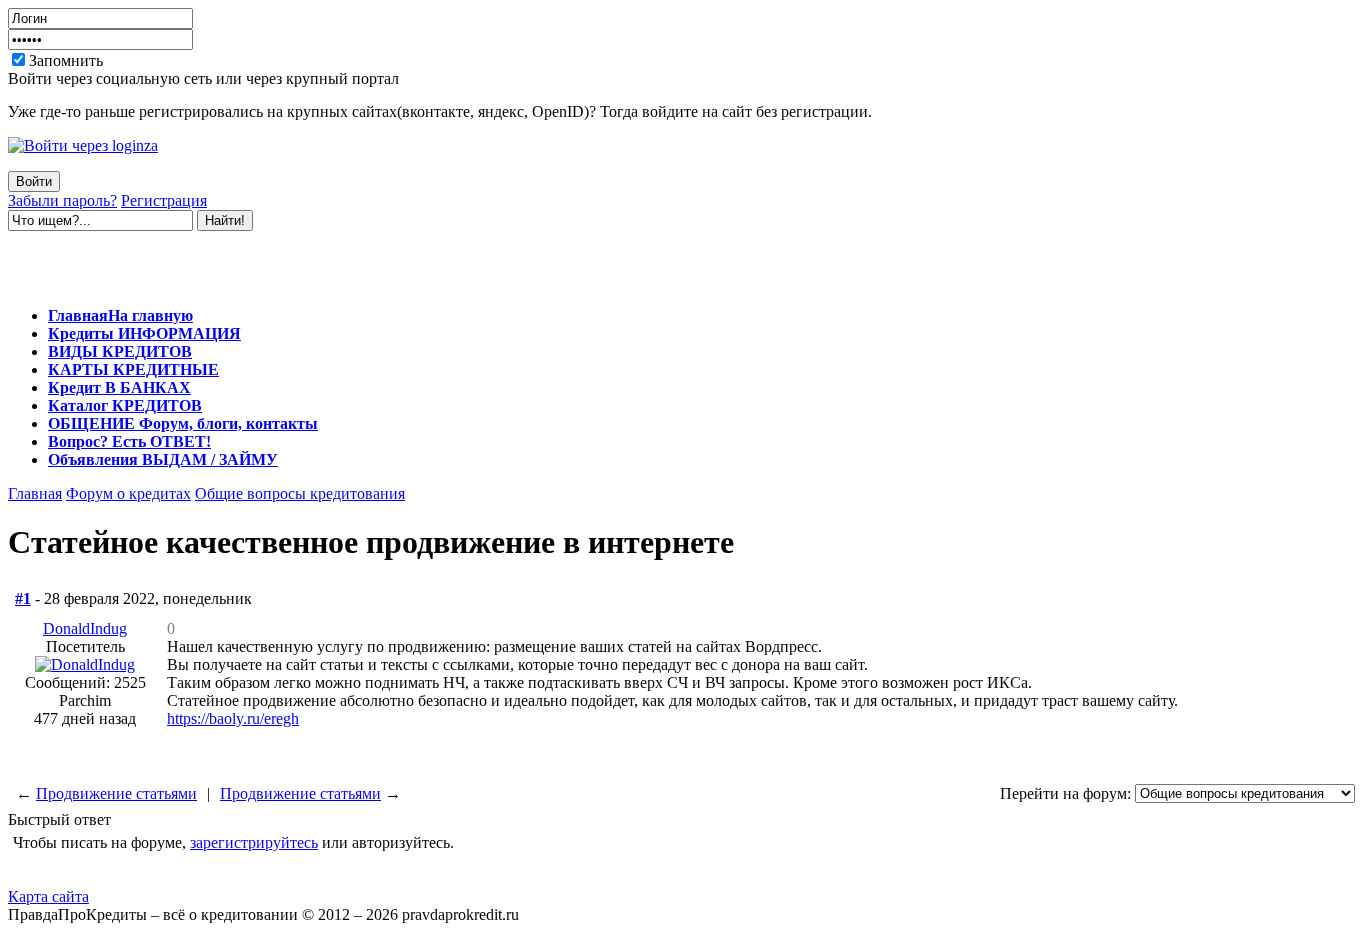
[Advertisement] (242, 261)
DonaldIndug (85, 628)
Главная (35, 493)
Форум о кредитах (128, 493)
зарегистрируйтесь (254, 842)
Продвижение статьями (116, 793)
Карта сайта (48, 896)
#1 (23, 598)
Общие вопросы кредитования (300, 493)
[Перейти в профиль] (85, 664)
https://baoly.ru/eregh (233, 718)
